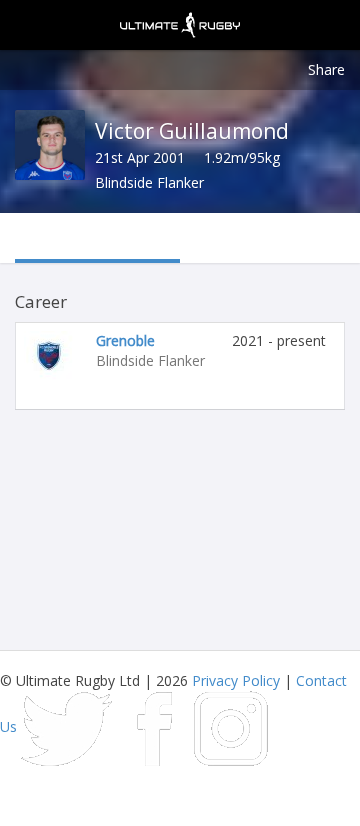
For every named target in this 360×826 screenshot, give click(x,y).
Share (326, 69)
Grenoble (125, 340)
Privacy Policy (236, 680)
